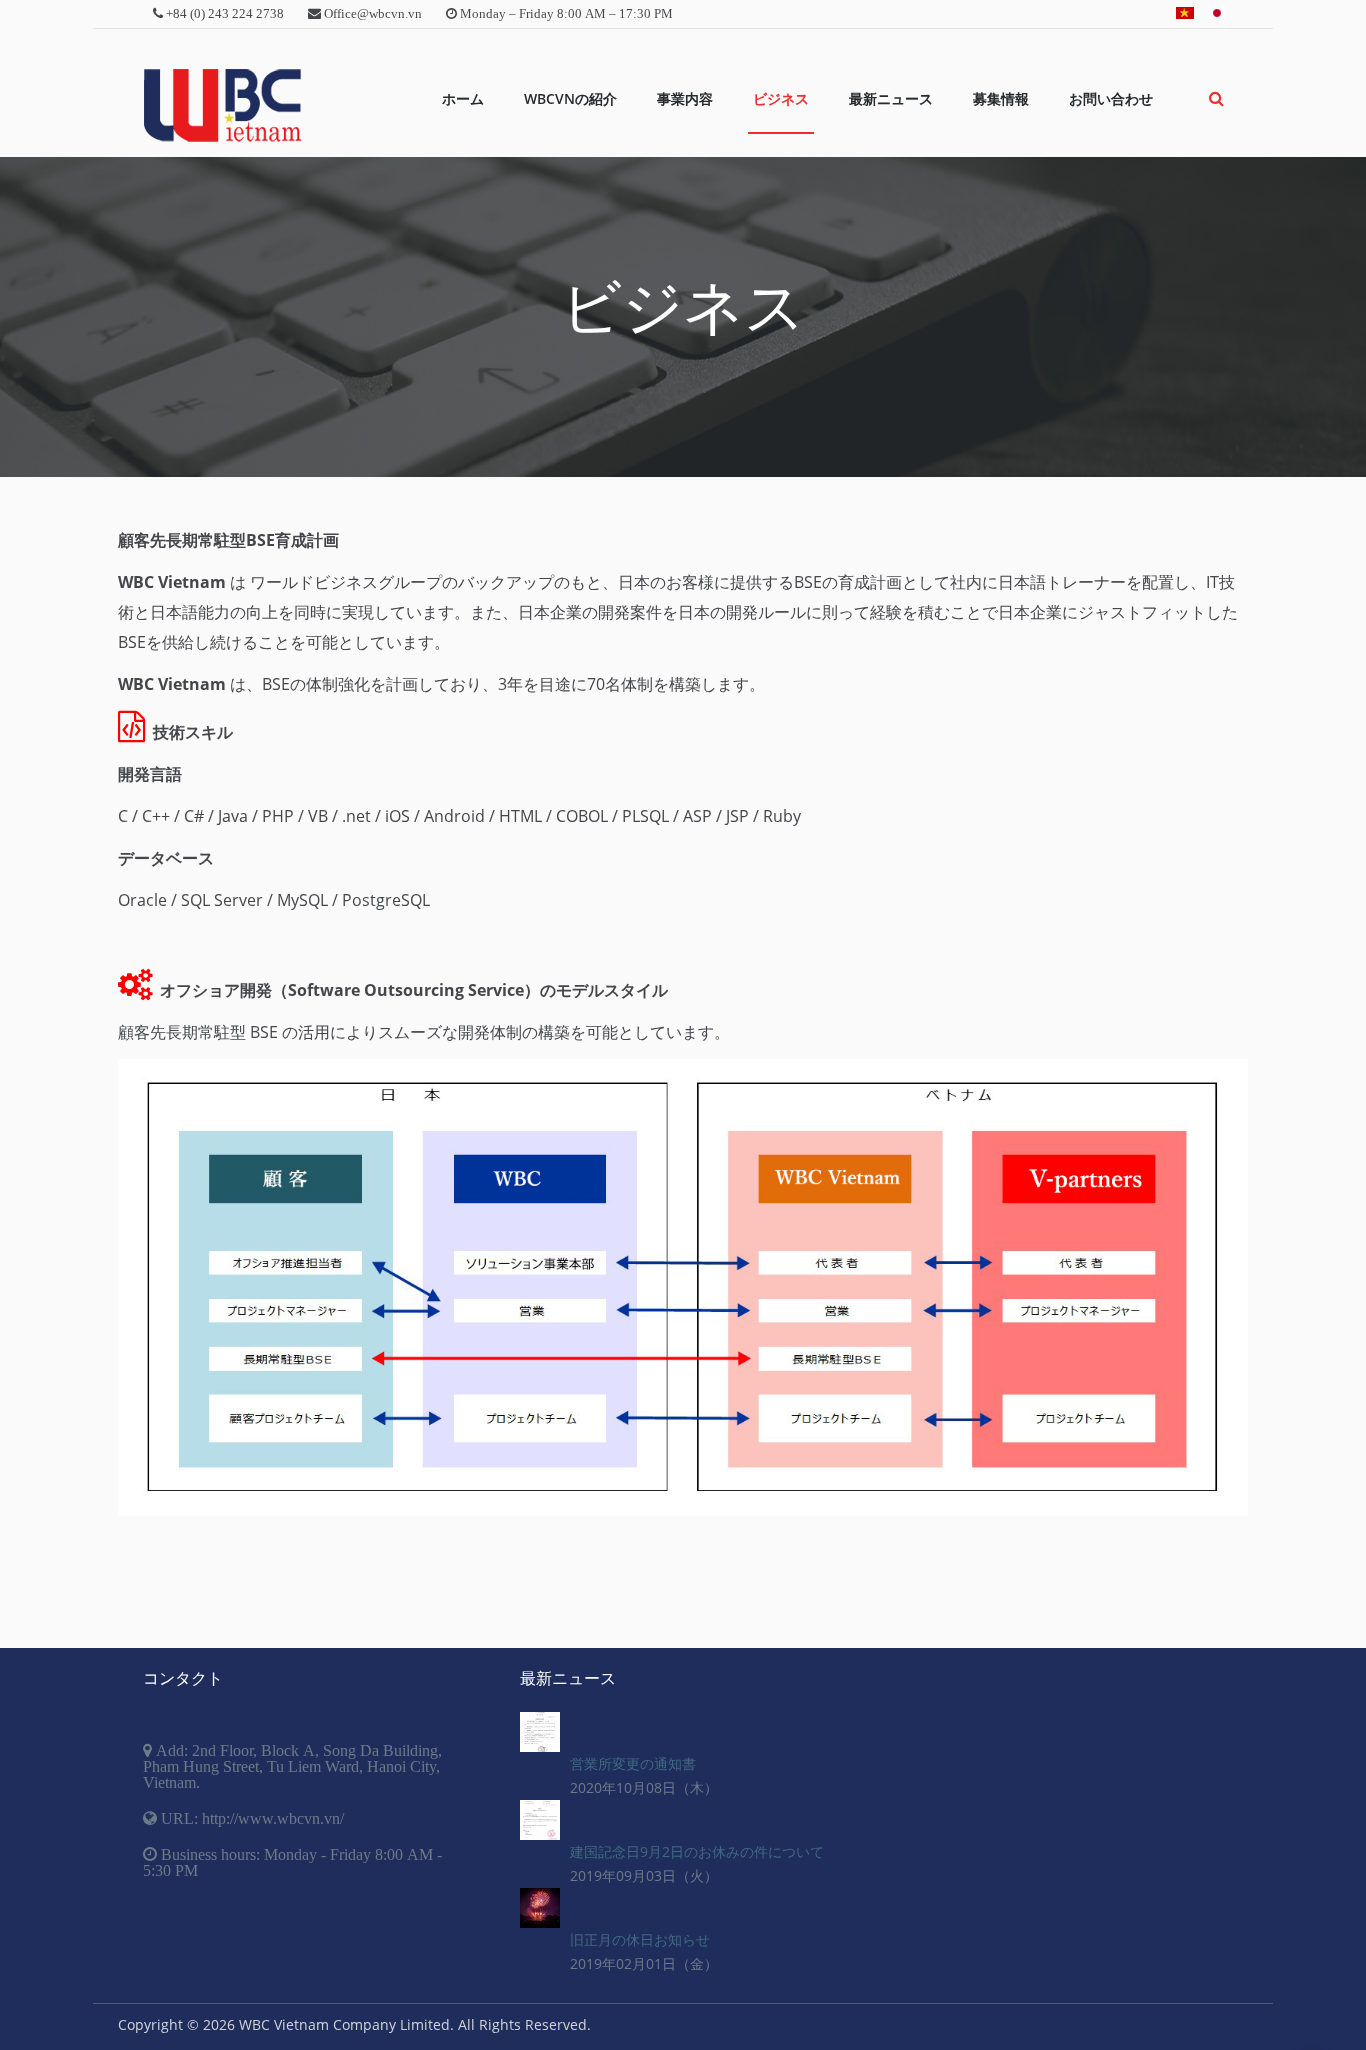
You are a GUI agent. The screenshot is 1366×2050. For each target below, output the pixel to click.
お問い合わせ (1111, 98)
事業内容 (685, 98)
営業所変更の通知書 (633, 1763)
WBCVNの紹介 (570, 98)
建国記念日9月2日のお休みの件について (697, 1851)
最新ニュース (891, 98)
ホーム (463, 98)
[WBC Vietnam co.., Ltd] (222, 106)
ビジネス (781, 98)
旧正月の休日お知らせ (640, 1939)
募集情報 (1001, 98)
